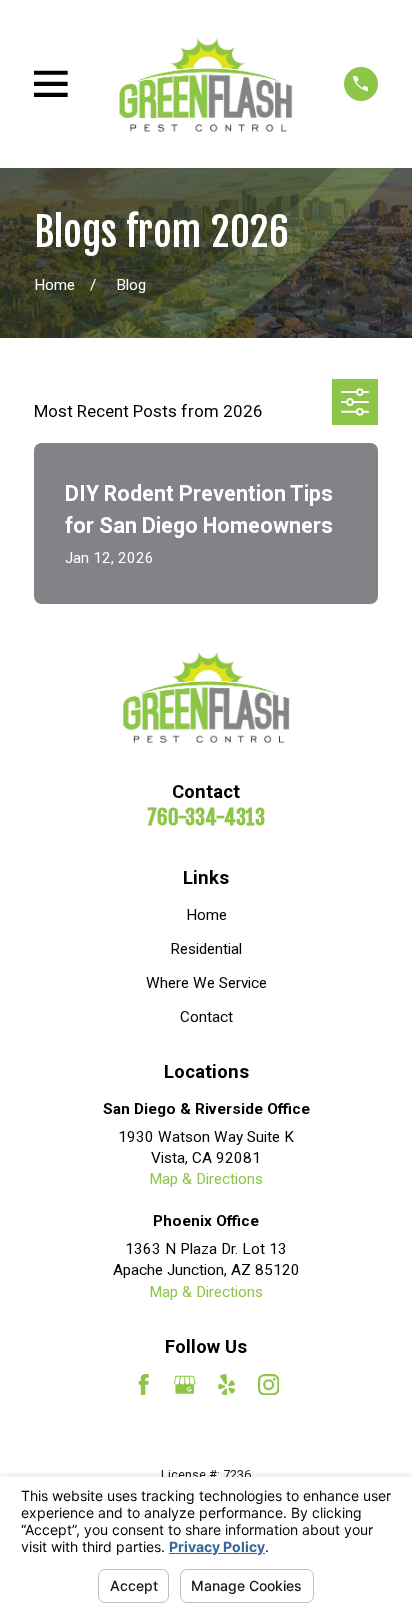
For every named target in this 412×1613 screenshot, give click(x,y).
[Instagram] (268, 1384)
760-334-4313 (206, 817)
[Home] (205, 83)
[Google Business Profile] (184, 1384)
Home (206, 915)
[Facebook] (143, 1384)
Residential (206, 949)
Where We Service (206, 983)
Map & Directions (206, 1179)
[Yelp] (226, 1384)
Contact (206, 1017)
